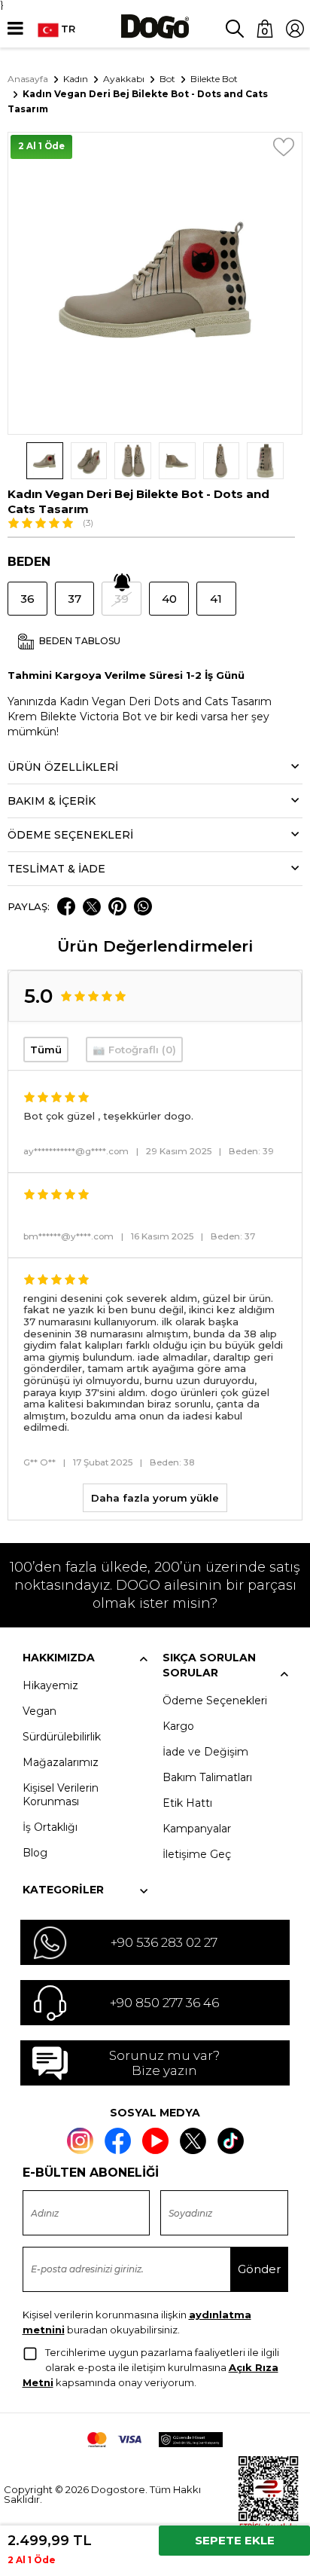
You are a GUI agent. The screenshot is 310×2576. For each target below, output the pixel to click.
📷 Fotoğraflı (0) (134, 1050)
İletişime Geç (197, 1854)
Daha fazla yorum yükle (155, 1498)
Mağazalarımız (61, 1762)
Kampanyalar (197, 1829)
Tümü (46, 1050)
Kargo (178, 1726)
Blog (35, 1853)
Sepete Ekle (235, 2540)
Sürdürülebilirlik (62, 1737)
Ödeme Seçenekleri (215, 1701)
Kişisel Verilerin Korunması (61, 1795)
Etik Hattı (187, 1803)
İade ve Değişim (205, 1752)
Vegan (40, 1711)
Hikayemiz (50, 1685)
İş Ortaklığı (50, 1827)
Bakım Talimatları (207, 1777)
